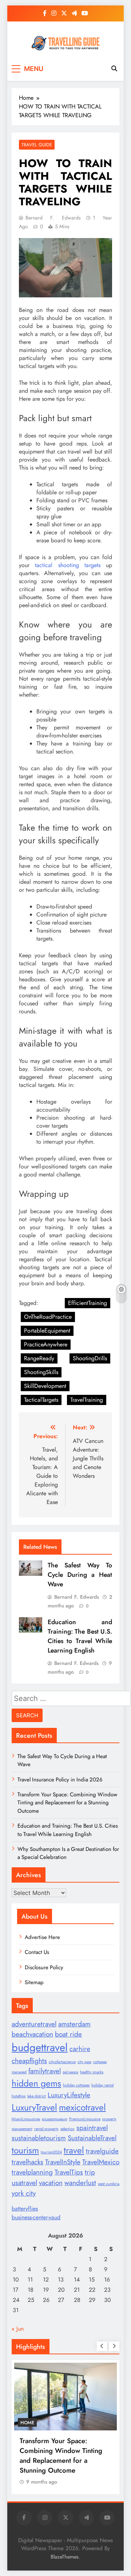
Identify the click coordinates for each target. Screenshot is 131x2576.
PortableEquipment (47, 1331)
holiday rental (102, 2085)
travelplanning (32, 2172)
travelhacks (27, 2162)
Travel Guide (37, 145)
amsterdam (74, 2024)
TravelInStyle (63, 2162)
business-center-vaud (36, 2217)
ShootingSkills (41, 1372)
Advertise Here (42, 1937)
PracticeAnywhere (46, 1344)
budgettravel (40, 2047)
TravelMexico (101, 2162)
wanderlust (80, 2183)
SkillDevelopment (45, 1386)
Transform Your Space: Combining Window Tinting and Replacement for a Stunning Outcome (67, 1803)
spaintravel (92, 2128)
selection (68, 2129)
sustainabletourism (39, 2138)
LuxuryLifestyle (69, 2095)
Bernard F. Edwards (53, 218)
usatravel (24, 2183)
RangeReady (39, 1358)
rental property (46, 2129)
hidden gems (36, 2083)
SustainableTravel (92, 2138)
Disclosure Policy (44, 1967)
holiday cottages (76, 2085)
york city (24, 2193)
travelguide (102, 2151)
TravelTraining (87, 1400)
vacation (51, 2183)
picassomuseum (55, 2119)
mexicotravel (82, 2107)
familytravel (45, 2071)
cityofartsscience (62, 2062)
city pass (84, 2062)
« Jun (18, 2329)
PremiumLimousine (85, 2119)
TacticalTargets (41, 1400)
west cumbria (109, 2184)
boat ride (68, 2034)
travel (74, 2150)
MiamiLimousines (26, 2119)
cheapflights (29, 2061)
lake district (37, 2096)
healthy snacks (92, 2072)
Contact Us (37, 1952)
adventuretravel (34, 2024)
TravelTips (69, 2172)
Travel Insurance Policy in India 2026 (60, 1780)
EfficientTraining (88, 1303)
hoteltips (19, 2096)
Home (27, 2423)
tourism (25, 2150)
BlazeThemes (65, 2557)
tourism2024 (51, 2152)
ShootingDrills (90, 1358)
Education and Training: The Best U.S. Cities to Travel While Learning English (80, 1636)
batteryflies (25, 2209)
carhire (80, 2049)
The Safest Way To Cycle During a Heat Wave (80, 1575)
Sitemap (34, 1982)
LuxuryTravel (34, 2107)
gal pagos (70, 2072)
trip (90, 2172)
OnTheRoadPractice (48, 1317)
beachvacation (32, 2034)
